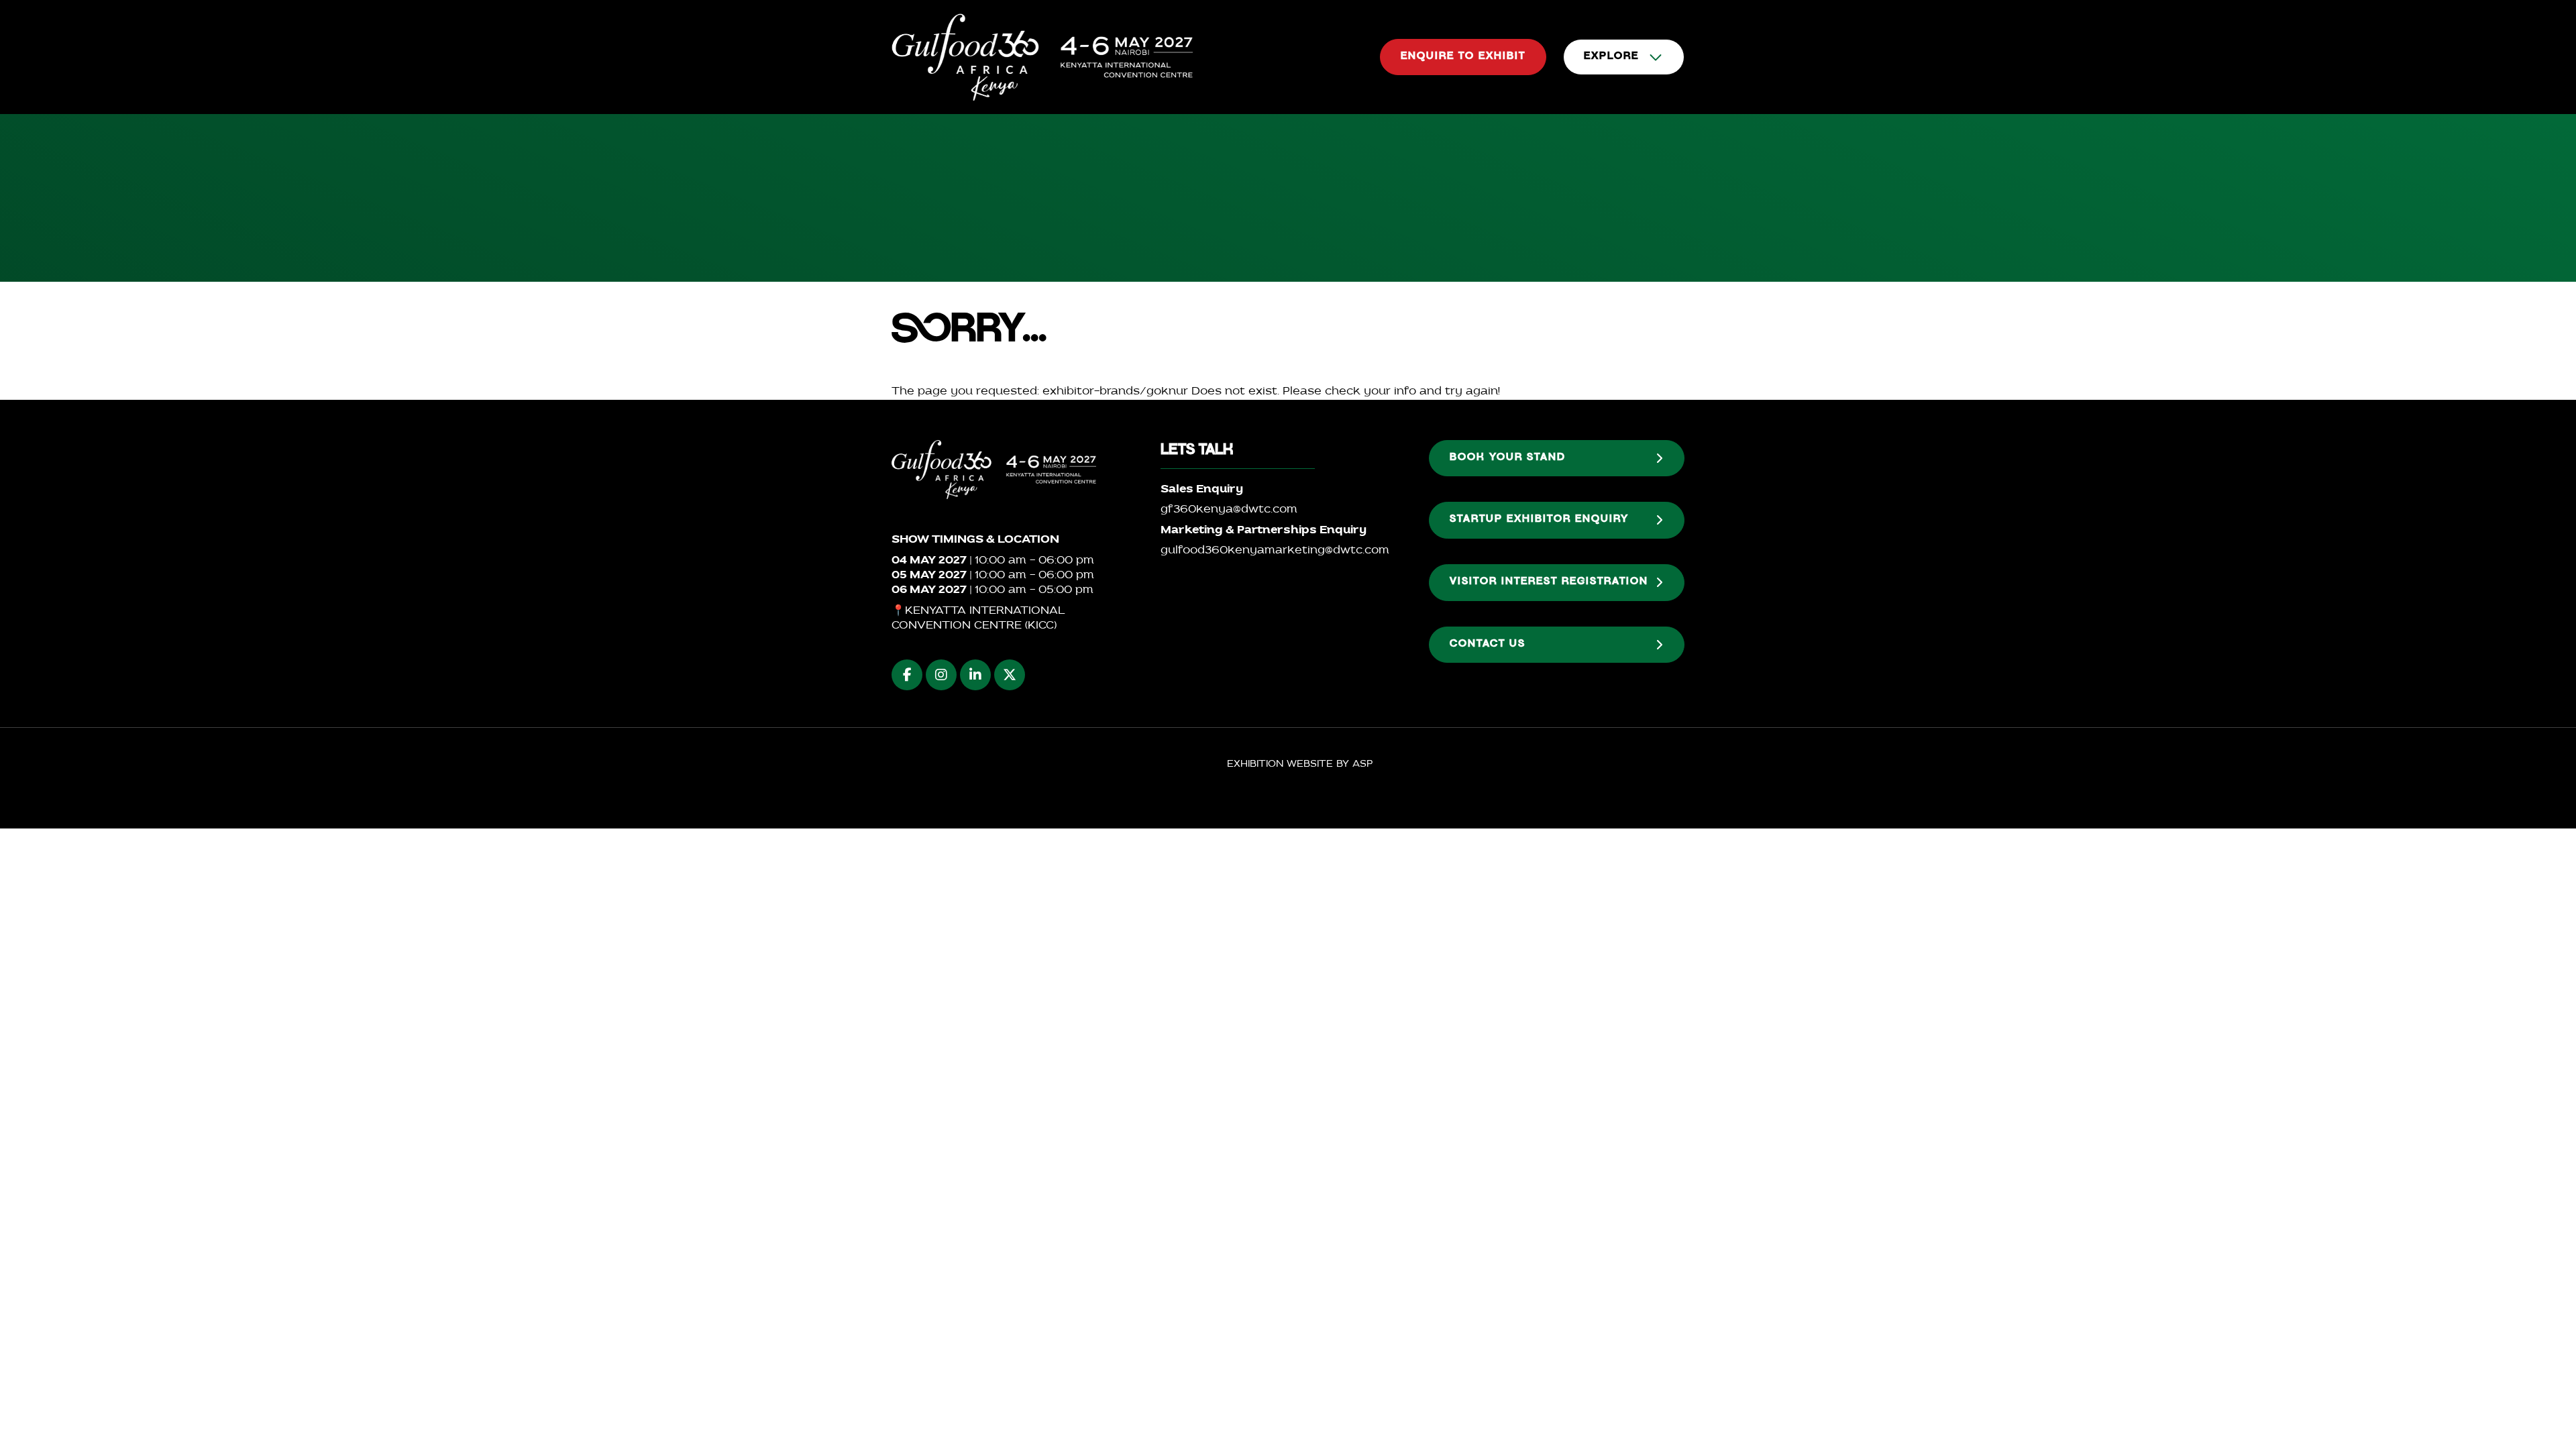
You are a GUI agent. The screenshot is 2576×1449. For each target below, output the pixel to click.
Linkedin (975, 675)
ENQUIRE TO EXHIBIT (1463, 57)
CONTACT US (1488, 645)
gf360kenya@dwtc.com (1229, 510)
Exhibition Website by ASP (1300, 764)
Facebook (907, 675)
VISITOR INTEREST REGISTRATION (1549, 582)
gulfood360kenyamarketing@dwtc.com (1275, 551)
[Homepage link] (1042, 57)
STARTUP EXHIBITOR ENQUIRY (1539, 520)
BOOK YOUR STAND (1508, 458)
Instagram (941, 675)
